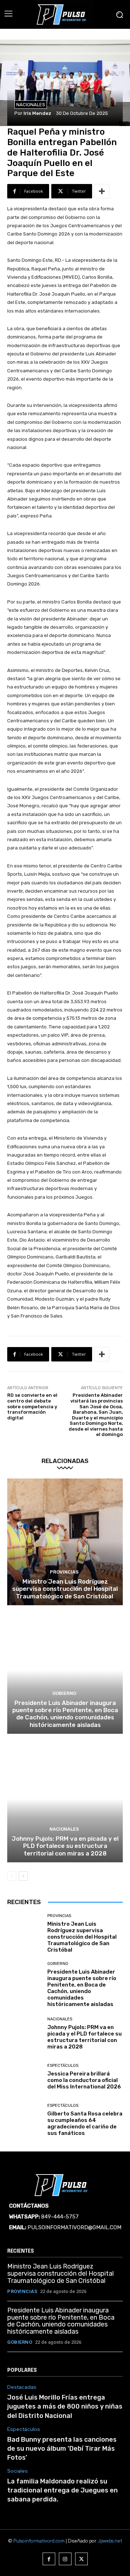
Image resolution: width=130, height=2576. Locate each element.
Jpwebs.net (110, 2541)
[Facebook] (49, 2559)
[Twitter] (81, 2559)
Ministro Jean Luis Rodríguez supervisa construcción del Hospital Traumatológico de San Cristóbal (65, 1589)
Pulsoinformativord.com (39, 2541)
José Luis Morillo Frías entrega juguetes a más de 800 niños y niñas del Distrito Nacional (65, 2406)
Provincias (64, 1572)
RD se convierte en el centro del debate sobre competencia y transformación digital (32, 1406)
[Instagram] (65, 2559)
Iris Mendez (37, 113)
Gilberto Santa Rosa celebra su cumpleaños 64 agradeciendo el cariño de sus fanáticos (85, 2123)
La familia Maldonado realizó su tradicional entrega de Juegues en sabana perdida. (62, 2490)
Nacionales (31, 105)
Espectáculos (63, 2066)
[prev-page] (12, 1876)
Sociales (18, 2471)
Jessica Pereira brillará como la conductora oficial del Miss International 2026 (84, 2080)
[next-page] (23, 1876)
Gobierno (64, 1693)
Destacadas (22, 2387)
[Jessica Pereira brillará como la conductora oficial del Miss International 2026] (25, 2077)
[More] (102, 191)
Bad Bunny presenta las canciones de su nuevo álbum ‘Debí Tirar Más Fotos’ (62, 2449)
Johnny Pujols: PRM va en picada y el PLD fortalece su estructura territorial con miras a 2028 (65, 1846)
